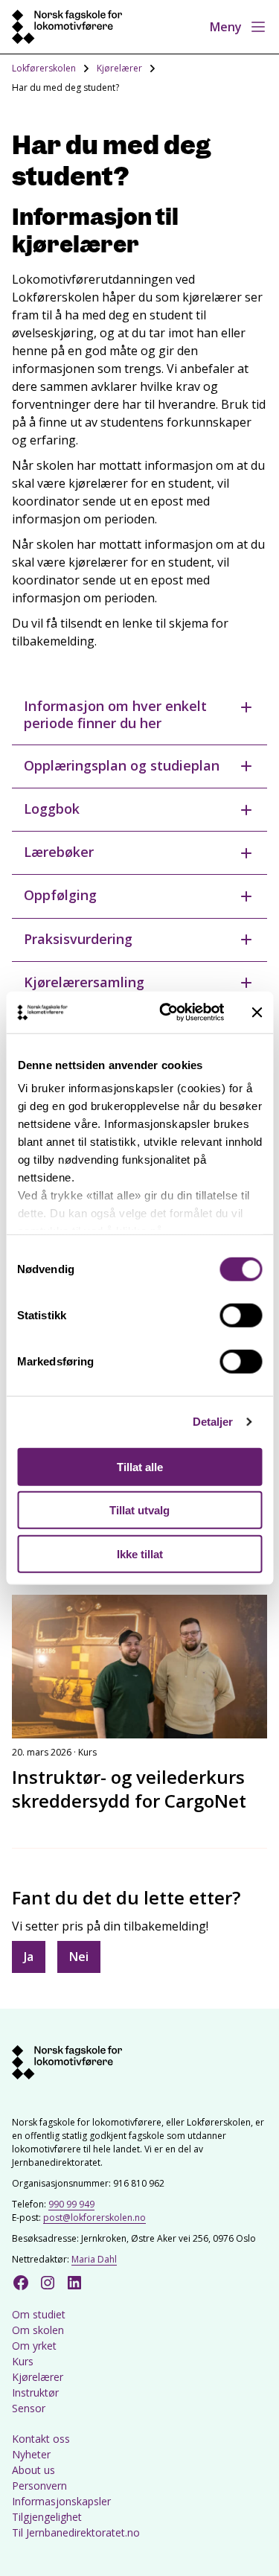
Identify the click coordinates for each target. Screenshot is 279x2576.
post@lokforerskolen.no (94, 2218)
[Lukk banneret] (257, 1013)
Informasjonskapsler (61, 2501)
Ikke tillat (140, 1553)
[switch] (241, 1315)
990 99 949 (71, 2204)
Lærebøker (59, 852)
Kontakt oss (41, 2439)
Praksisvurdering (78, 939)
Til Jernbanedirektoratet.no (76, 2532)
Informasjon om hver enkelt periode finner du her (115, 714)
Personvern (39, 2486)
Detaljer (213, 1422)
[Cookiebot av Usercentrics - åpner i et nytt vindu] (166, 1013)
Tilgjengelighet (47, 2517)
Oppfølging (60, 895)
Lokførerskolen (44, 68)
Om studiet (39, 2314)
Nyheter (31, 2454)
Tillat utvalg (139, 1510)
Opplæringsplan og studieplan (122, 765)
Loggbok (52, 809)
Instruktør (35, 2392)
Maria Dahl (94, 2259)
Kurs (23, 2361)
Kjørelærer (119, 68)
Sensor (29, 2408)
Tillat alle (140, 1466)
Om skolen (38, 2330)
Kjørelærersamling (84, 982)
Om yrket (34, 2346)
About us (33, 2470)
